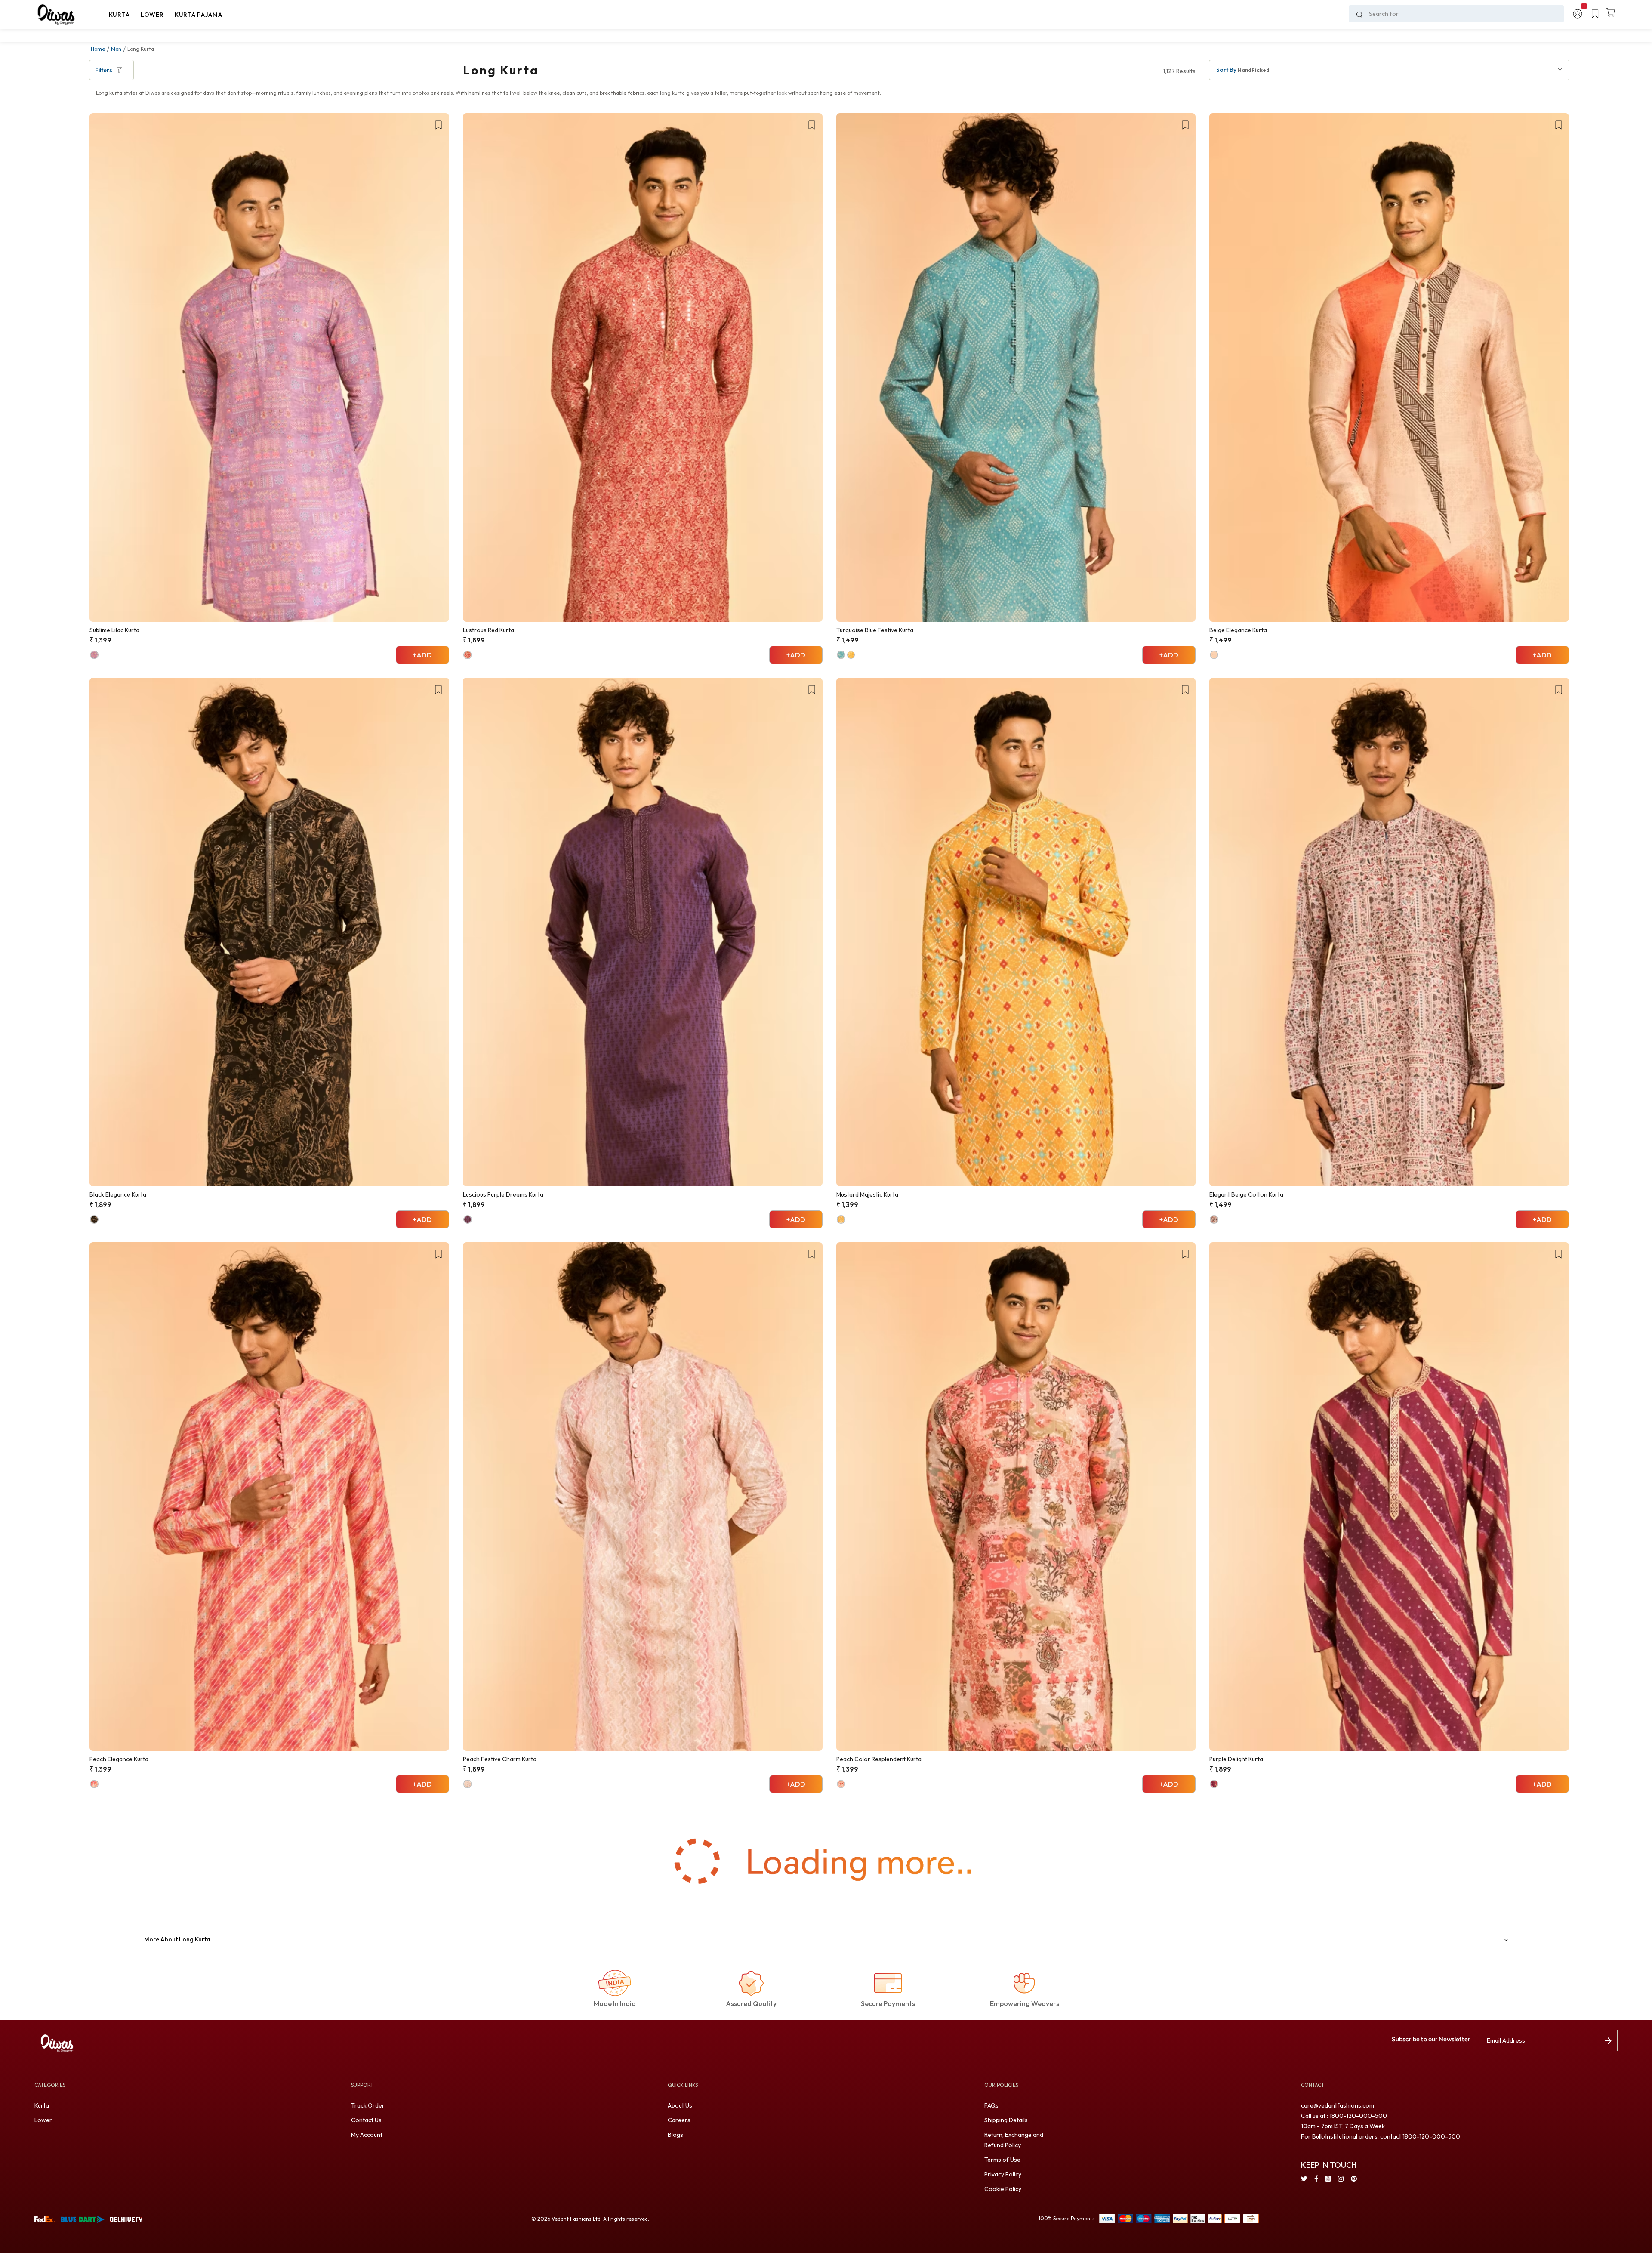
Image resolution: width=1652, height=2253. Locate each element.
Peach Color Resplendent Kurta (879, 1759)
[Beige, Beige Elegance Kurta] (1214, 655)
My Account (367, 2135)
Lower (43, 2120)
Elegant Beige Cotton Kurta (1246, 1194)
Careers (679, 2120)
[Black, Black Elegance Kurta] (94, 1219)
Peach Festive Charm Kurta (500, 1759)
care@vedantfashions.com (1338, 2105)
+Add (422, 655)
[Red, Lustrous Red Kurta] (468, 655)
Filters (104, 70)
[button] (119, 15)
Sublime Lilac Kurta (114, 630)
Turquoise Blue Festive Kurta (875, 630)
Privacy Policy (1003, 2174)
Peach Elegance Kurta (119, 1759)
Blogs (675, 2135)
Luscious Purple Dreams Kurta (503, 1194)
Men (116, 49)
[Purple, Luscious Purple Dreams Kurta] (468, 1219)
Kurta (42, 2105)
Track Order (368, 2105)
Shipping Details (1006, 2120)
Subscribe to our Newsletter (1431, 2039)
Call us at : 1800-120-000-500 (1344, 2116)
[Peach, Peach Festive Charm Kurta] (468, 1784)
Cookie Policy (1003, 2189)
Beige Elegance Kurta (1238, 630)
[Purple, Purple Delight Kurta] (1214, 1784)
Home (98, 49)
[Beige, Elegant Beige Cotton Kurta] (1214, 1219)
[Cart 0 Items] (1611, 13)
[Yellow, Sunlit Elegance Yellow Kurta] (851, 655)
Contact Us (366, 2120)
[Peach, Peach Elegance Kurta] (94, 1784)
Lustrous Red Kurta (489, 630)
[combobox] (1456, 14)
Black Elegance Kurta (118, 1194)
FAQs (991, 2105)
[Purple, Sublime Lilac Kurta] (94, 655)
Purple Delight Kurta (1236, 1759)
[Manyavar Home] (69, 15)
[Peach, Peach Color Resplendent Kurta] (841, 1784)
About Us (680, 2105)
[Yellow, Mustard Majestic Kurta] (841, 1219)
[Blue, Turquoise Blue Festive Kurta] (841, 655)
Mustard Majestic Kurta (867, 1194)
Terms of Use (1002, 2160)
